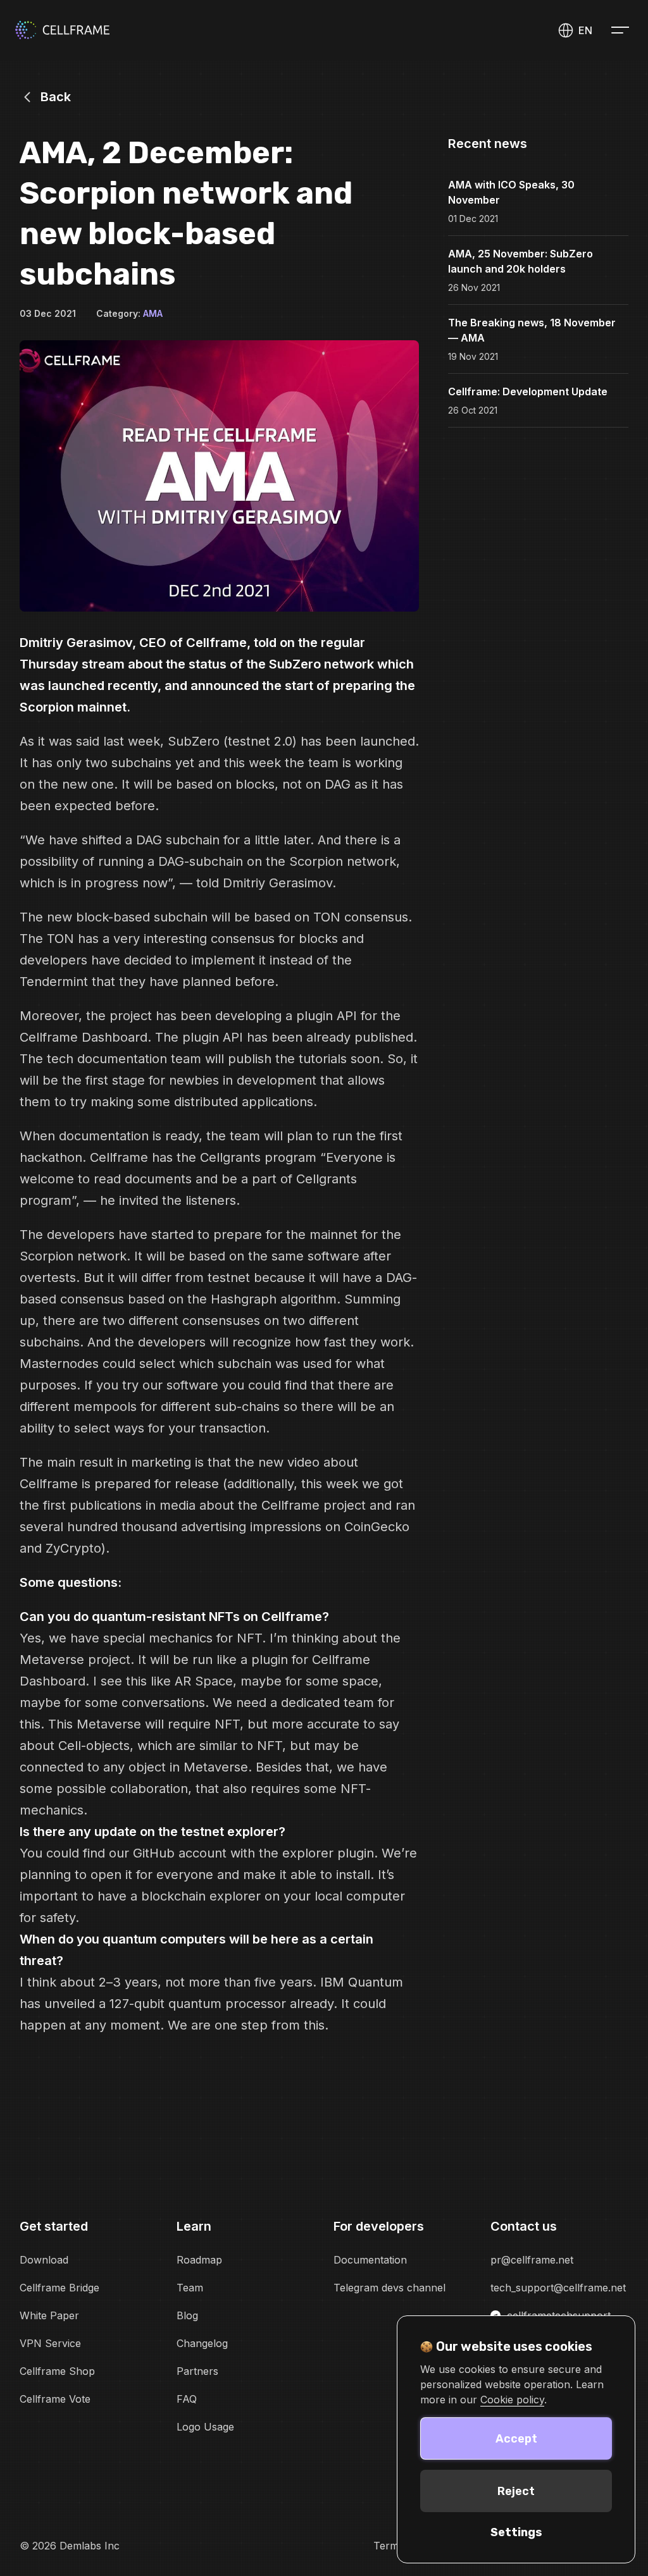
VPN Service (50, 2343)
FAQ (187, 2399)
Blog (187, 2315)
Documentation (370, 2260)
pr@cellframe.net (532, 2260)
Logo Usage (205, 2427)
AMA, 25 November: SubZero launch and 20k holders (520, 261)
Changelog (202, 2343)
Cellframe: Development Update (528, 391)
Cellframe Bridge (59, 2288)
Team (190, 2288)
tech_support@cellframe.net (558, 2288)
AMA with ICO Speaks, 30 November (511, 192)
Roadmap (199, 2260)
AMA (153, 313)
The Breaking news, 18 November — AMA (532, 330)
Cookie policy (512, 2400)
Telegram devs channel (389, 2288)
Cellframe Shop (57, 2371)
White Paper (49, 2315)
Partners (197, 2371)
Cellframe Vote (55, 2399)
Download (44, 2260)
